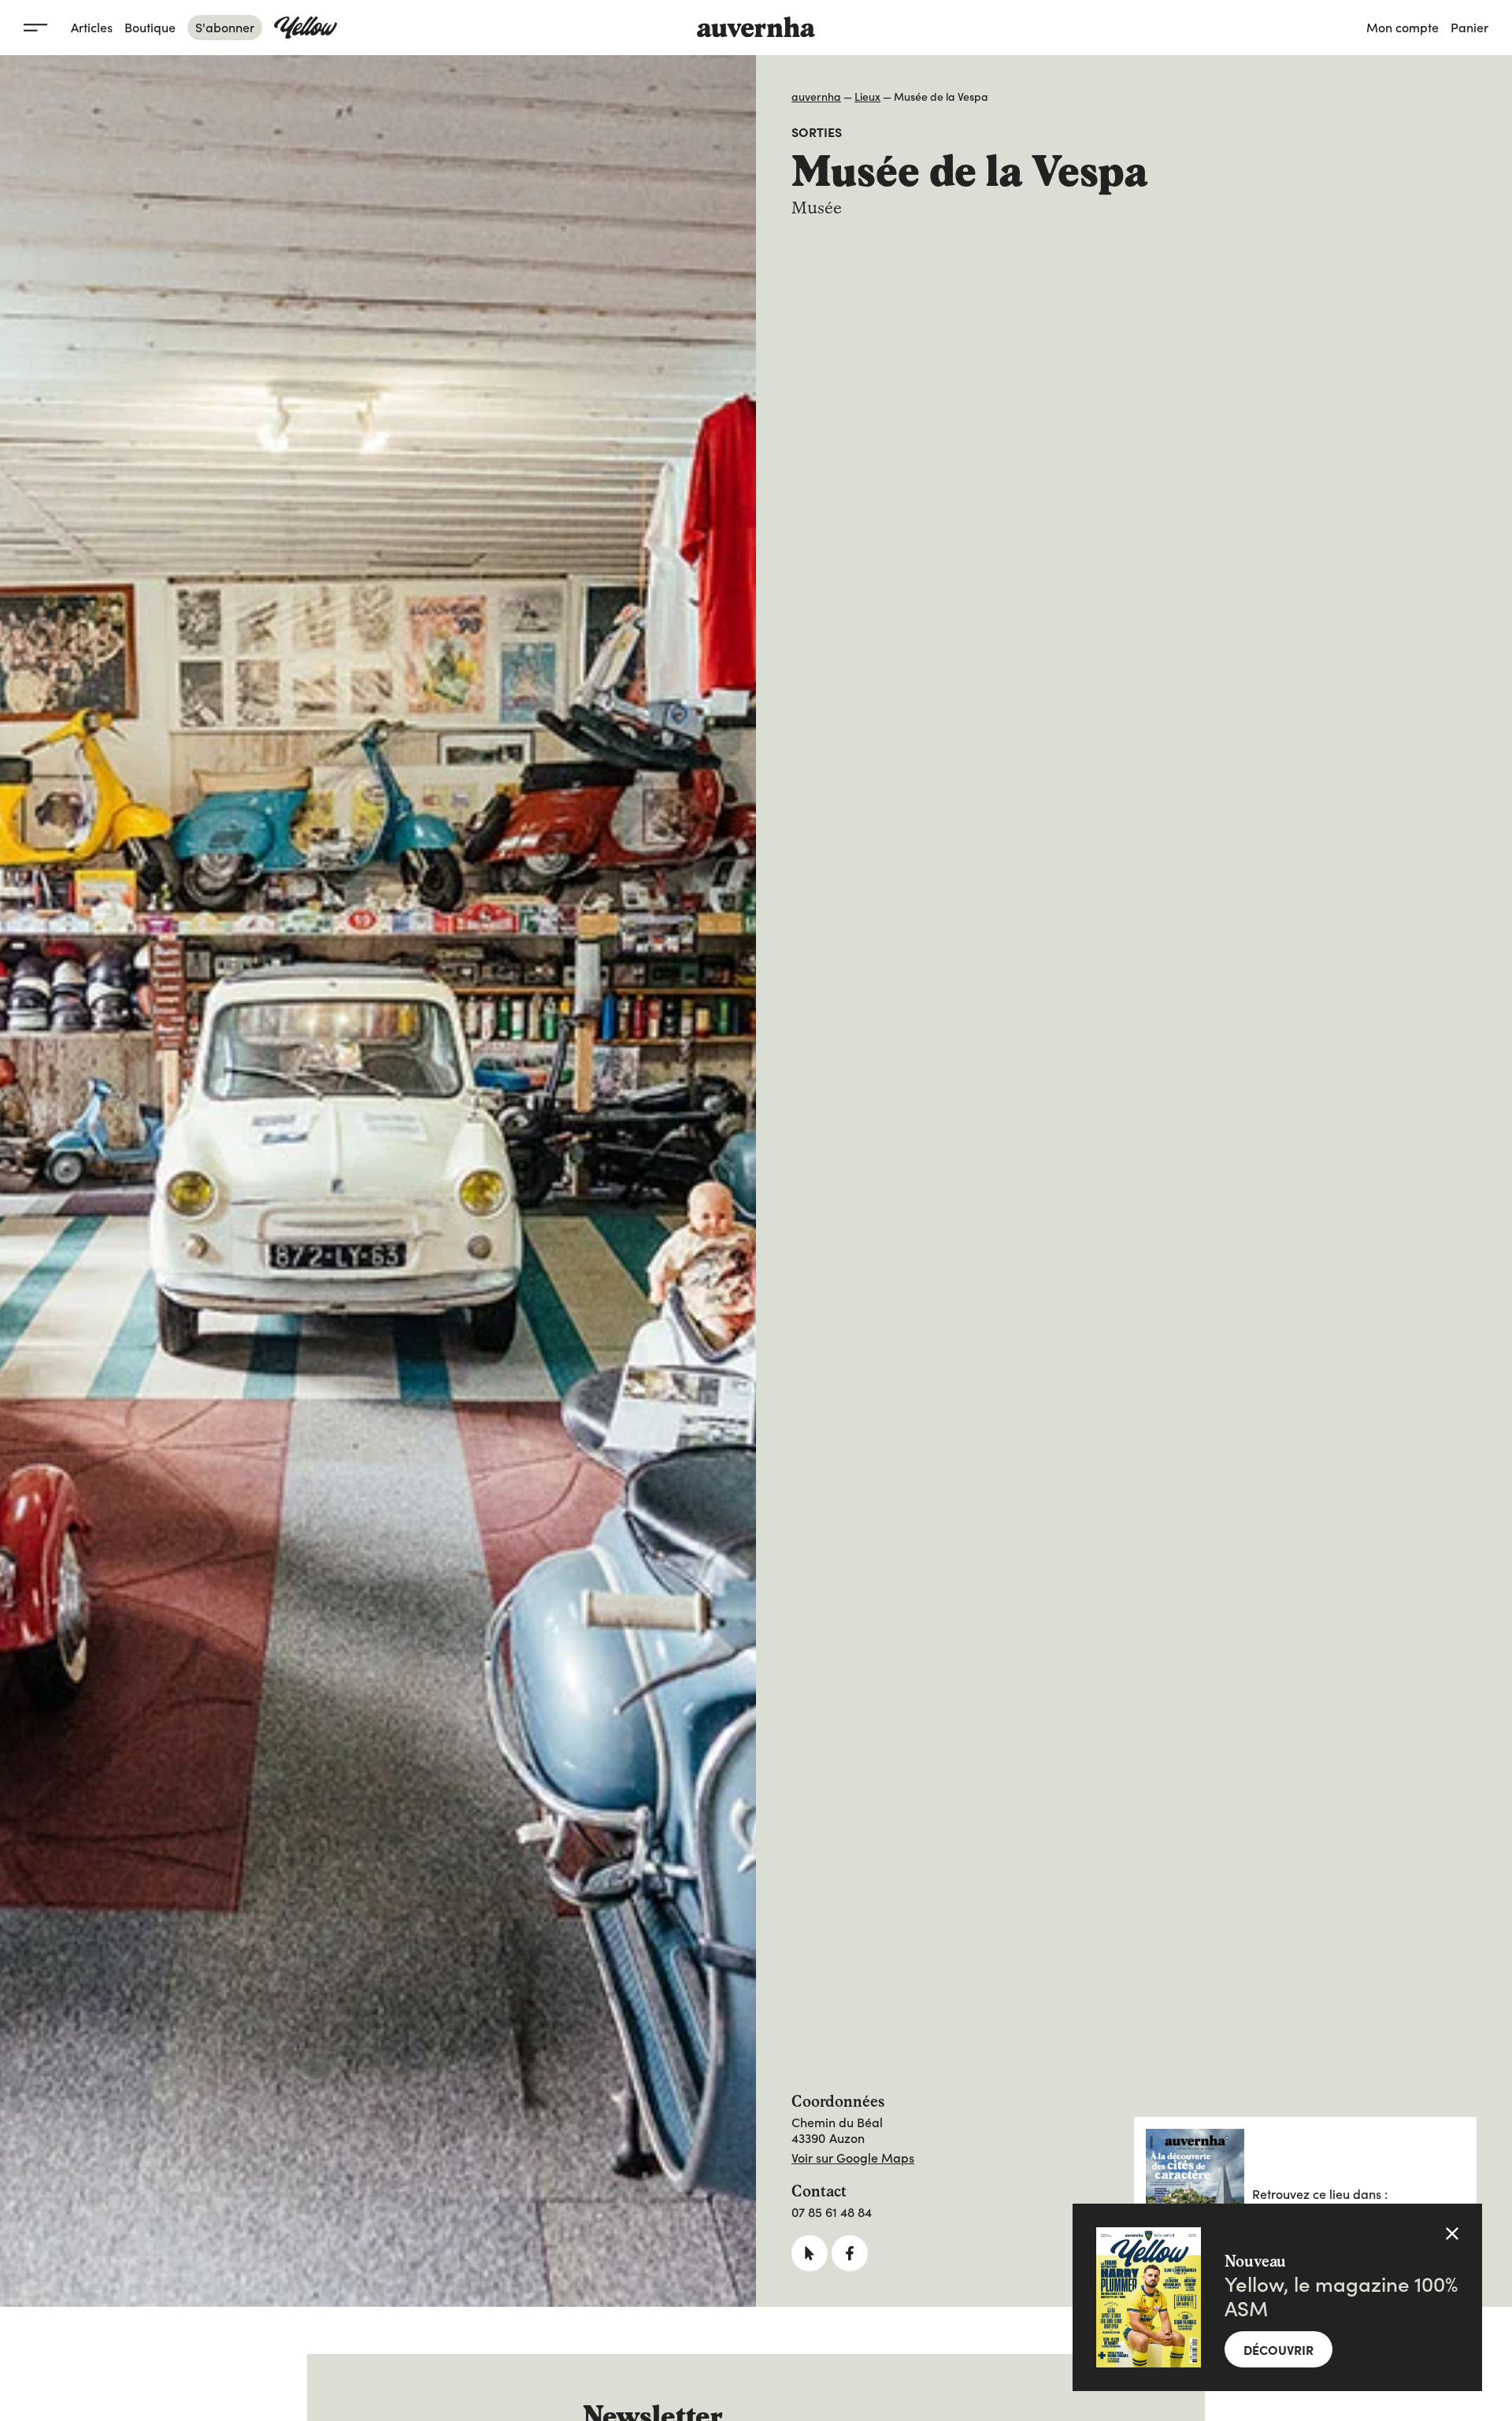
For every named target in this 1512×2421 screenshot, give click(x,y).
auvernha (816, 96)
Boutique (150, 27)
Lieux (867, 96)
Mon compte (1403, 27)
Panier (1469, 27)
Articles (92, 27)
